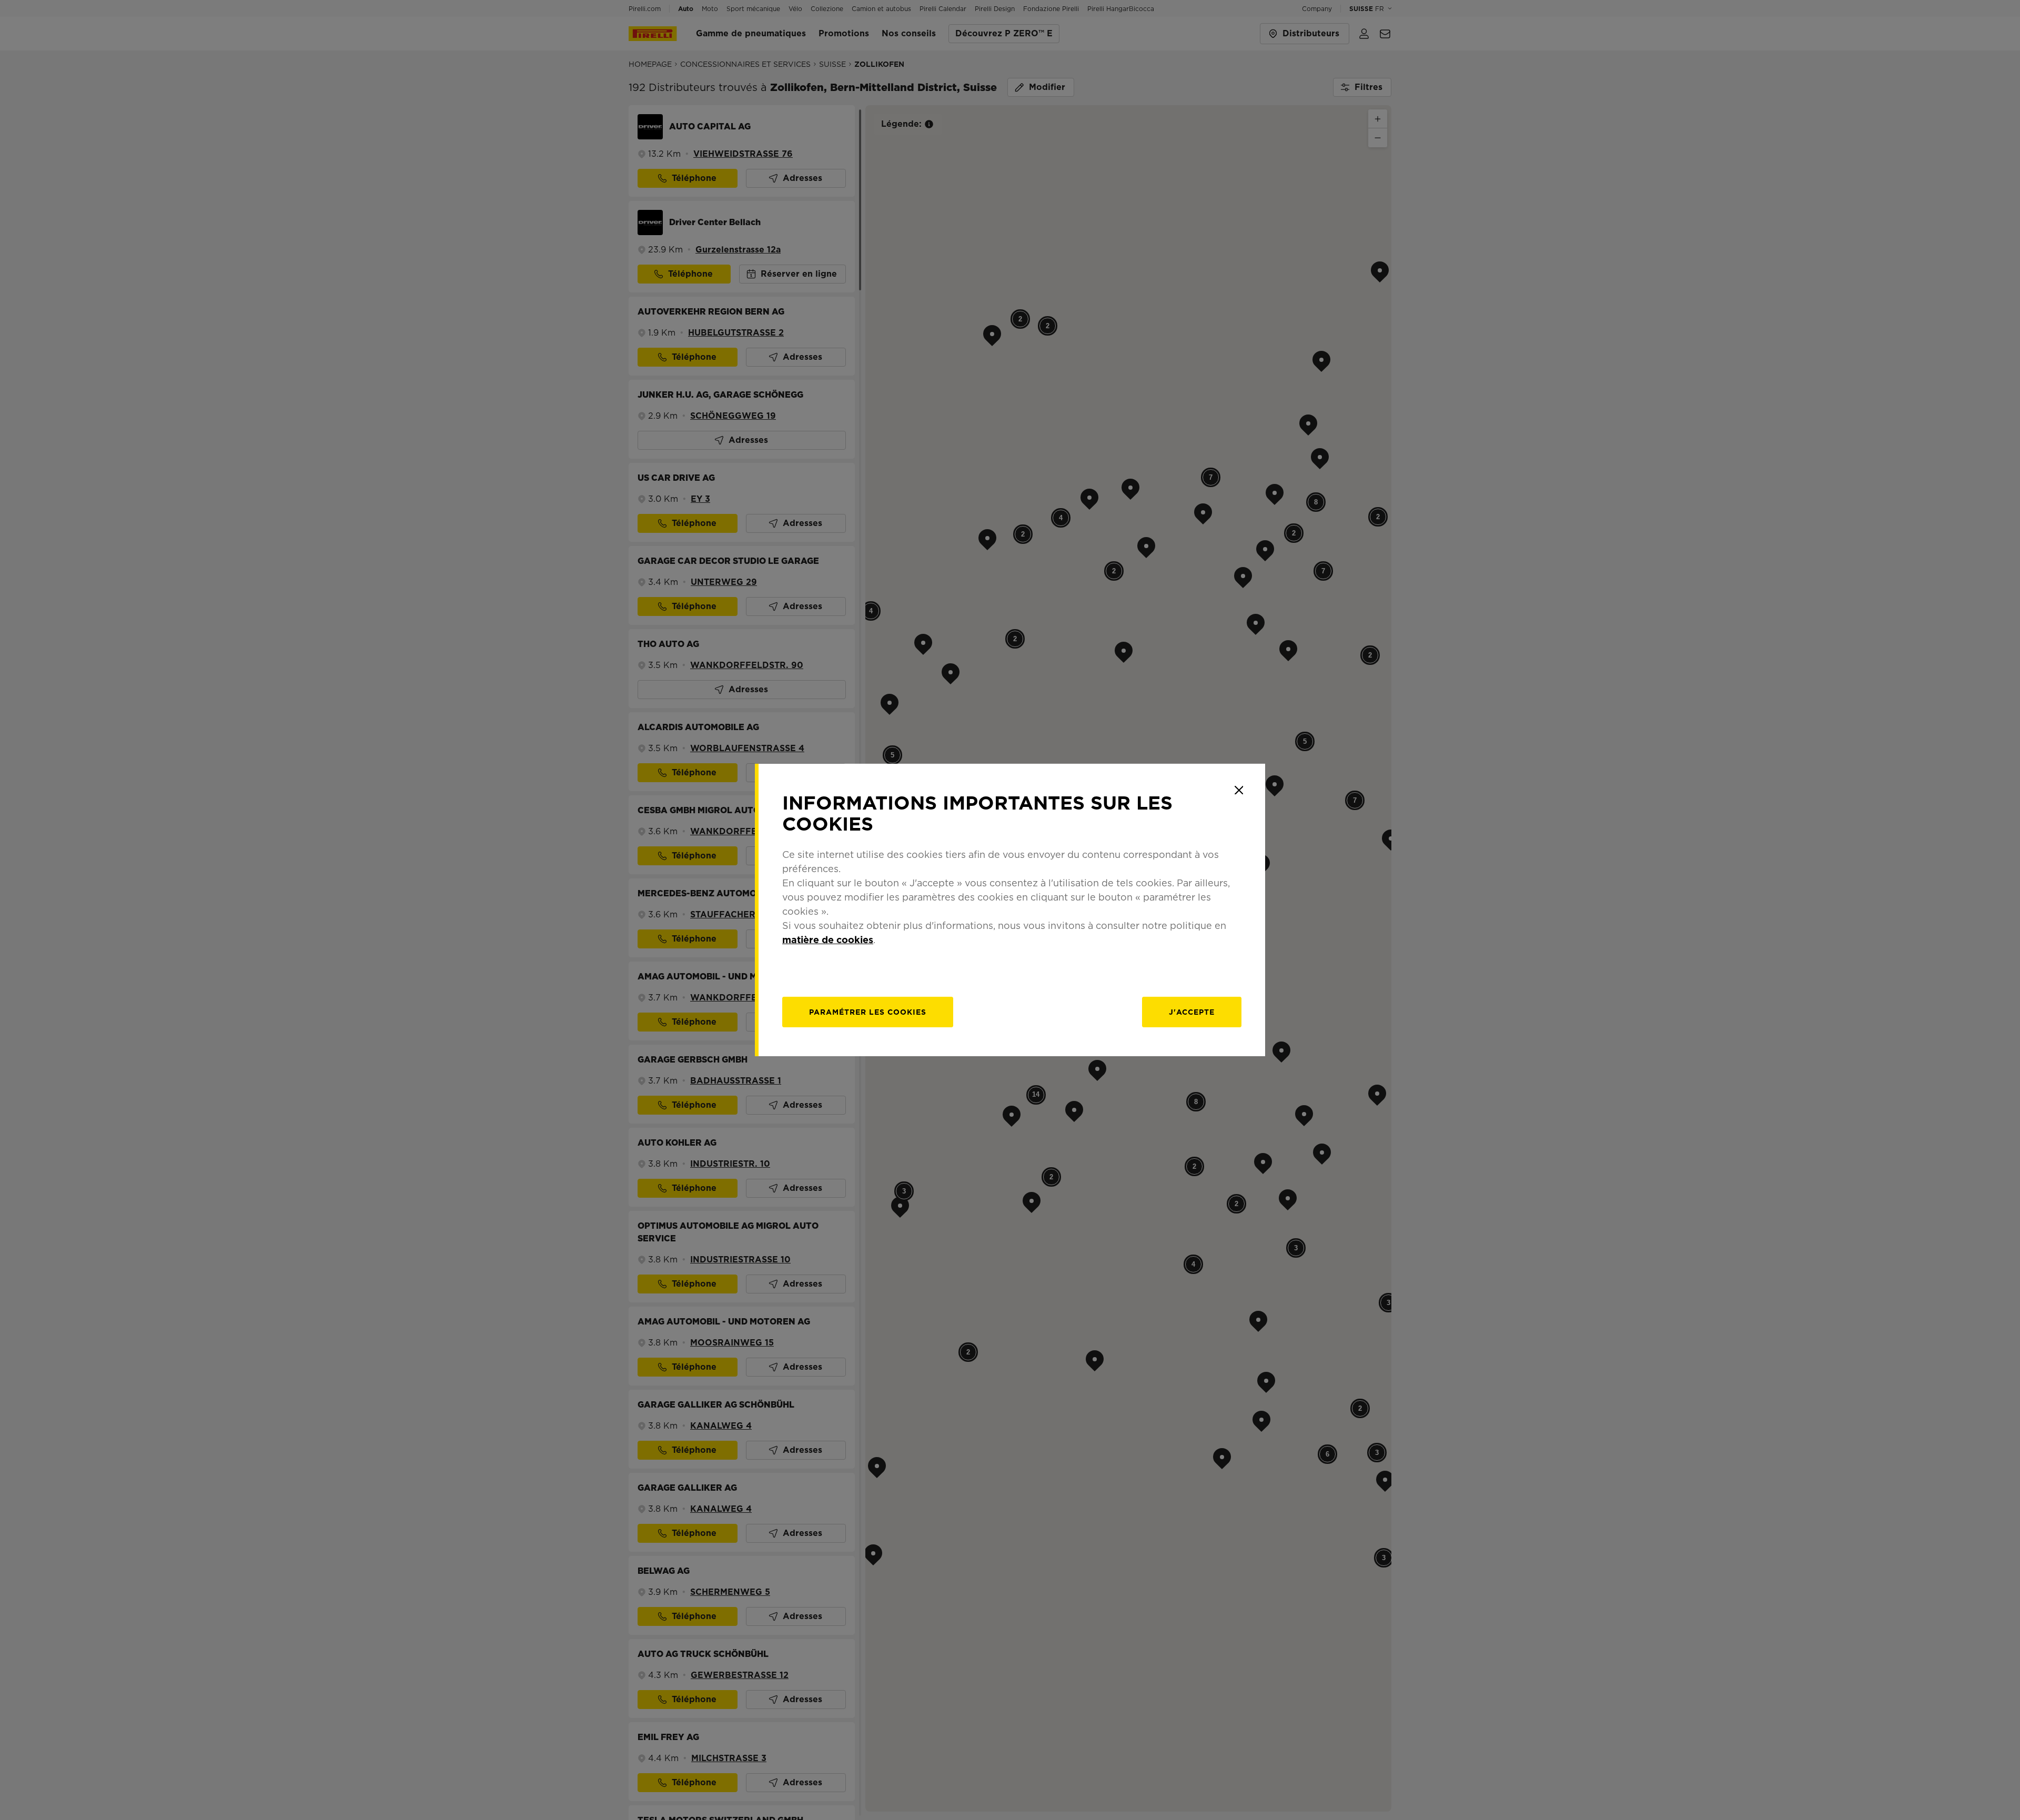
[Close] (1239, 790)
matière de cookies (828, 940)
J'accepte (1192, 1012)
